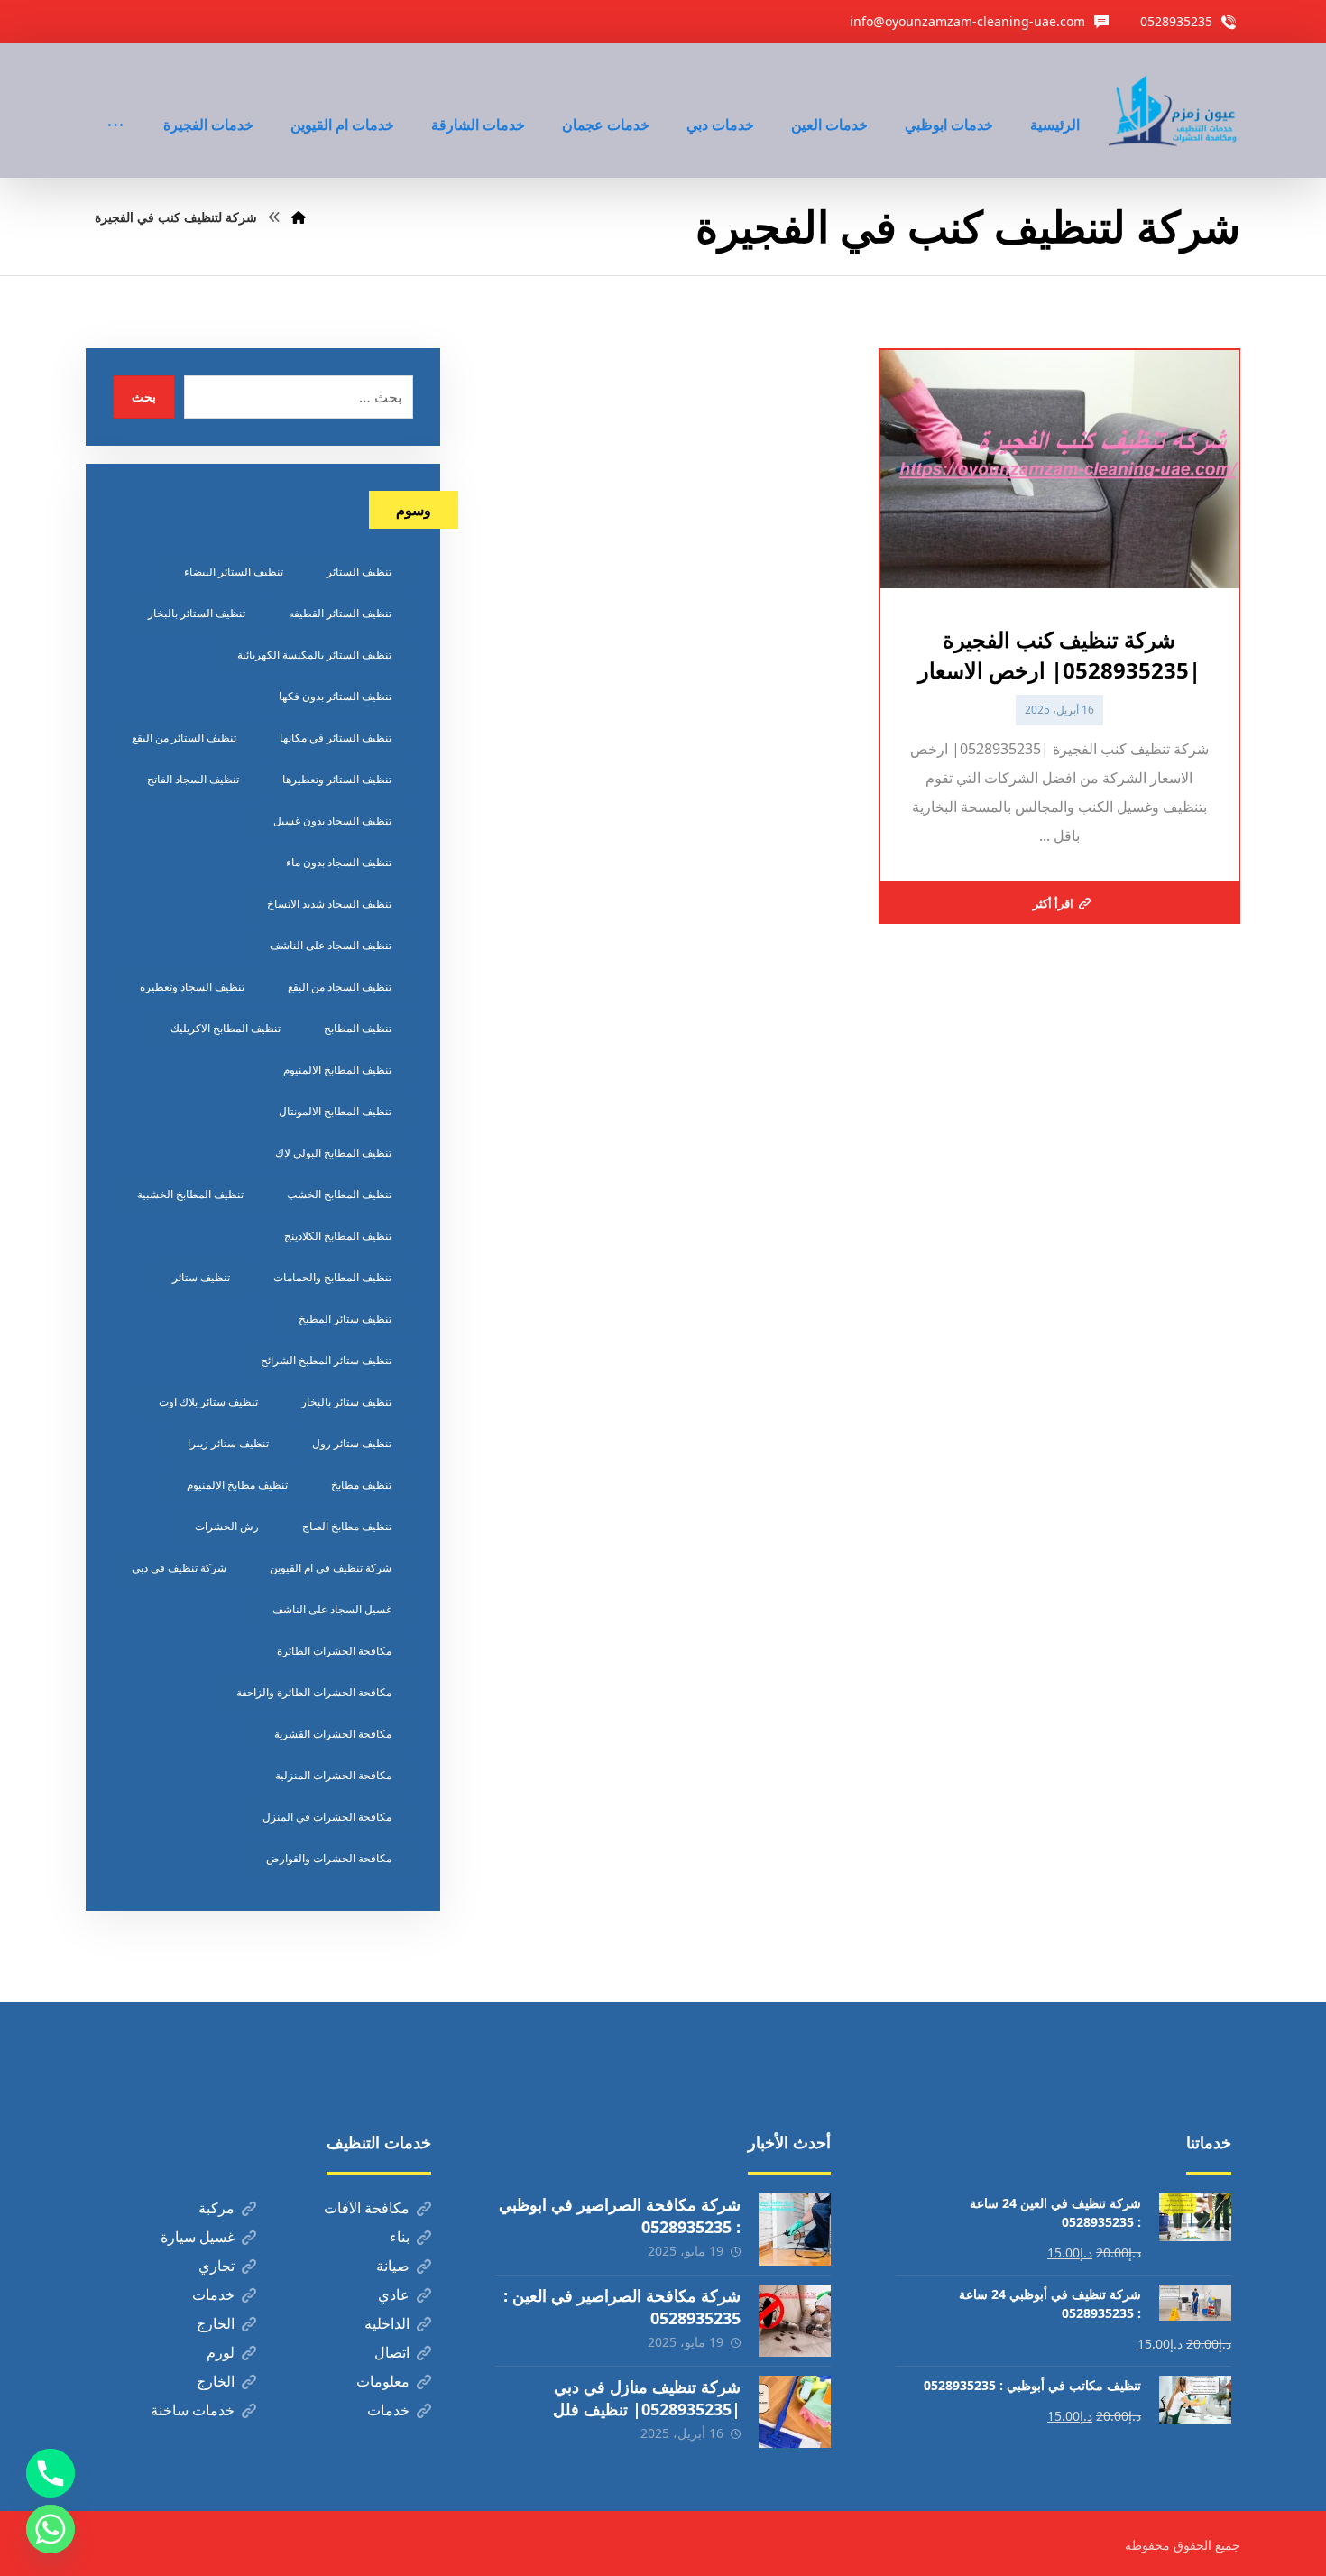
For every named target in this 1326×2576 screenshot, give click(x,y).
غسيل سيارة (198, 2237)
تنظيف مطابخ (361, 1485)
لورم (221, 2352)
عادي (394, 2294)
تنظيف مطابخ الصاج (347, 1526)
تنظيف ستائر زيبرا (228, 1443)
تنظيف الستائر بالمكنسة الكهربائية (314, 655)
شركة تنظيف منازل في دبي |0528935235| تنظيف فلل (647, 2398)
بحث (144, 397)
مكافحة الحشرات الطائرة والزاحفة (314, 1692)
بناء (400, 2237)
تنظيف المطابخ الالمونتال (335, 1111)
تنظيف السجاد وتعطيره (192, 987)
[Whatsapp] (51, 2529)
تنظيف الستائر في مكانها (336, 738)
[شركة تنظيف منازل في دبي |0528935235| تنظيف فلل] (795, 2412)
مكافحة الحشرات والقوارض (329, 1858)
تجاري (216, 2266)
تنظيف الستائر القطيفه (340, 613)
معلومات (383, 2381)
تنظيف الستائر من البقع (184, 738)
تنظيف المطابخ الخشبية (190, 1194)
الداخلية (387, 2323)
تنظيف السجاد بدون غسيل (332, 821)
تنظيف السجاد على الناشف (331, 945)
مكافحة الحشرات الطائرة (334, 1651)
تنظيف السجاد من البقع (340, 987)
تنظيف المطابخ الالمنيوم (337, 1070)
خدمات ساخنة (193, 2410)
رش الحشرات (227, 1526)
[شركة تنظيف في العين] (1174, 111)
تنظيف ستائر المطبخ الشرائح (326, 1360)
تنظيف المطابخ (358, 1028)
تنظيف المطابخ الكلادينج (338, 1236)
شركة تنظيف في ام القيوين (331, 1568)
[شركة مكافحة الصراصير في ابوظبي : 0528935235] (795, 2230)
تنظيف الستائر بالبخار (197, 613)
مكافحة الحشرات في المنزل (327, 1817)
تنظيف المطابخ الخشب (339, 1194)
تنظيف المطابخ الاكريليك (226, 1028)
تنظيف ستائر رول (352, 1443)
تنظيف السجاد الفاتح (193, 779)
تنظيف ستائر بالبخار (346, 1402)
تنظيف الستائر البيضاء (234, 572)
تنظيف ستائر (201, 1277)
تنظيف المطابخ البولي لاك (333, 1153)
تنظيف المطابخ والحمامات (332, 1277)
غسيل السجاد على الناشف (332, 1609)
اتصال (392, 2352)
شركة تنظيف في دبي (179, 1568)
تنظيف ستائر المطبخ (345, 1319)
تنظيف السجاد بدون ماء (339, 862)
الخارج (216, 2323)
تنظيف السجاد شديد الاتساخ (329, 904)
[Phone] (51, 2473)
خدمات (213, 2294)
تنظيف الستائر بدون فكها (335, 696)
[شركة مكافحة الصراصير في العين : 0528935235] (795, 2321)
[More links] (115, 100)
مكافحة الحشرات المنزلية (333, 1775)
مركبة (216, 2208)
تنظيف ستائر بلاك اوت (208, 1402)
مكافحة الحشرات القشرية (333, 1734)
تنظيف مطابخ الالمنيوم (237, 1485)
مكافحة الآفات (367, 2208)
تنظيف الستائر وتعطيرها (337, 779)
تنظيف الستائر (359, 572)
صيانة (393, 2266)
